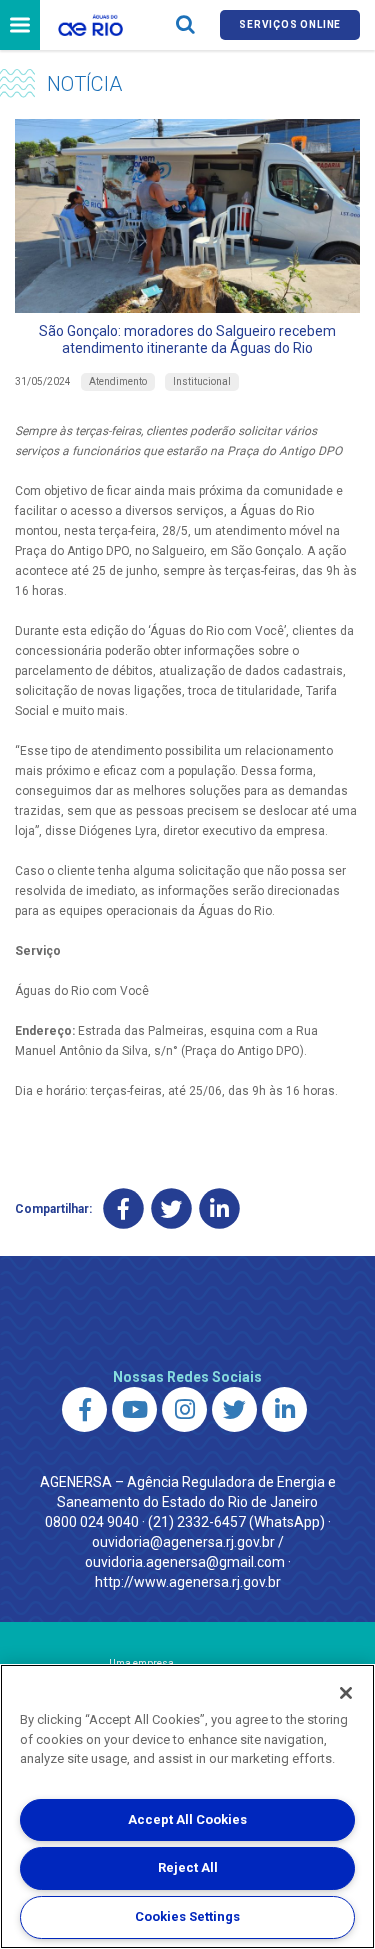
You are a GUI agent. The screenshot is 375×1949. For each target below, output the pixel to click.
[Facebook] (123, 1208)
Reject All (188, 1867)
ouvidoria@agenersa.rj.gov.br (183, 1542)
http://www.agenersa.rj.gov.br (188, 1582)
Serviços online (290, 24)
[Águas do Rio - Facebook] (84, 1409)
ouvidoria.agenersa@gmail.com (185, 1562)
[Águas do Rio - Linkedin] (284, 1409)
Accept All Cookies (187, 1819)
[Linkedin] (219, 1208)
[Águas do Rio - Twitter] (234, 1409)
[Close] (346, 1693)
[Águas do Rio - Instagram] (184, 1409)
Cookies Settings (187, 1916)
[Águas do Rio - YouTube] (134, 1409)
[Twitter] (171, 1208)
